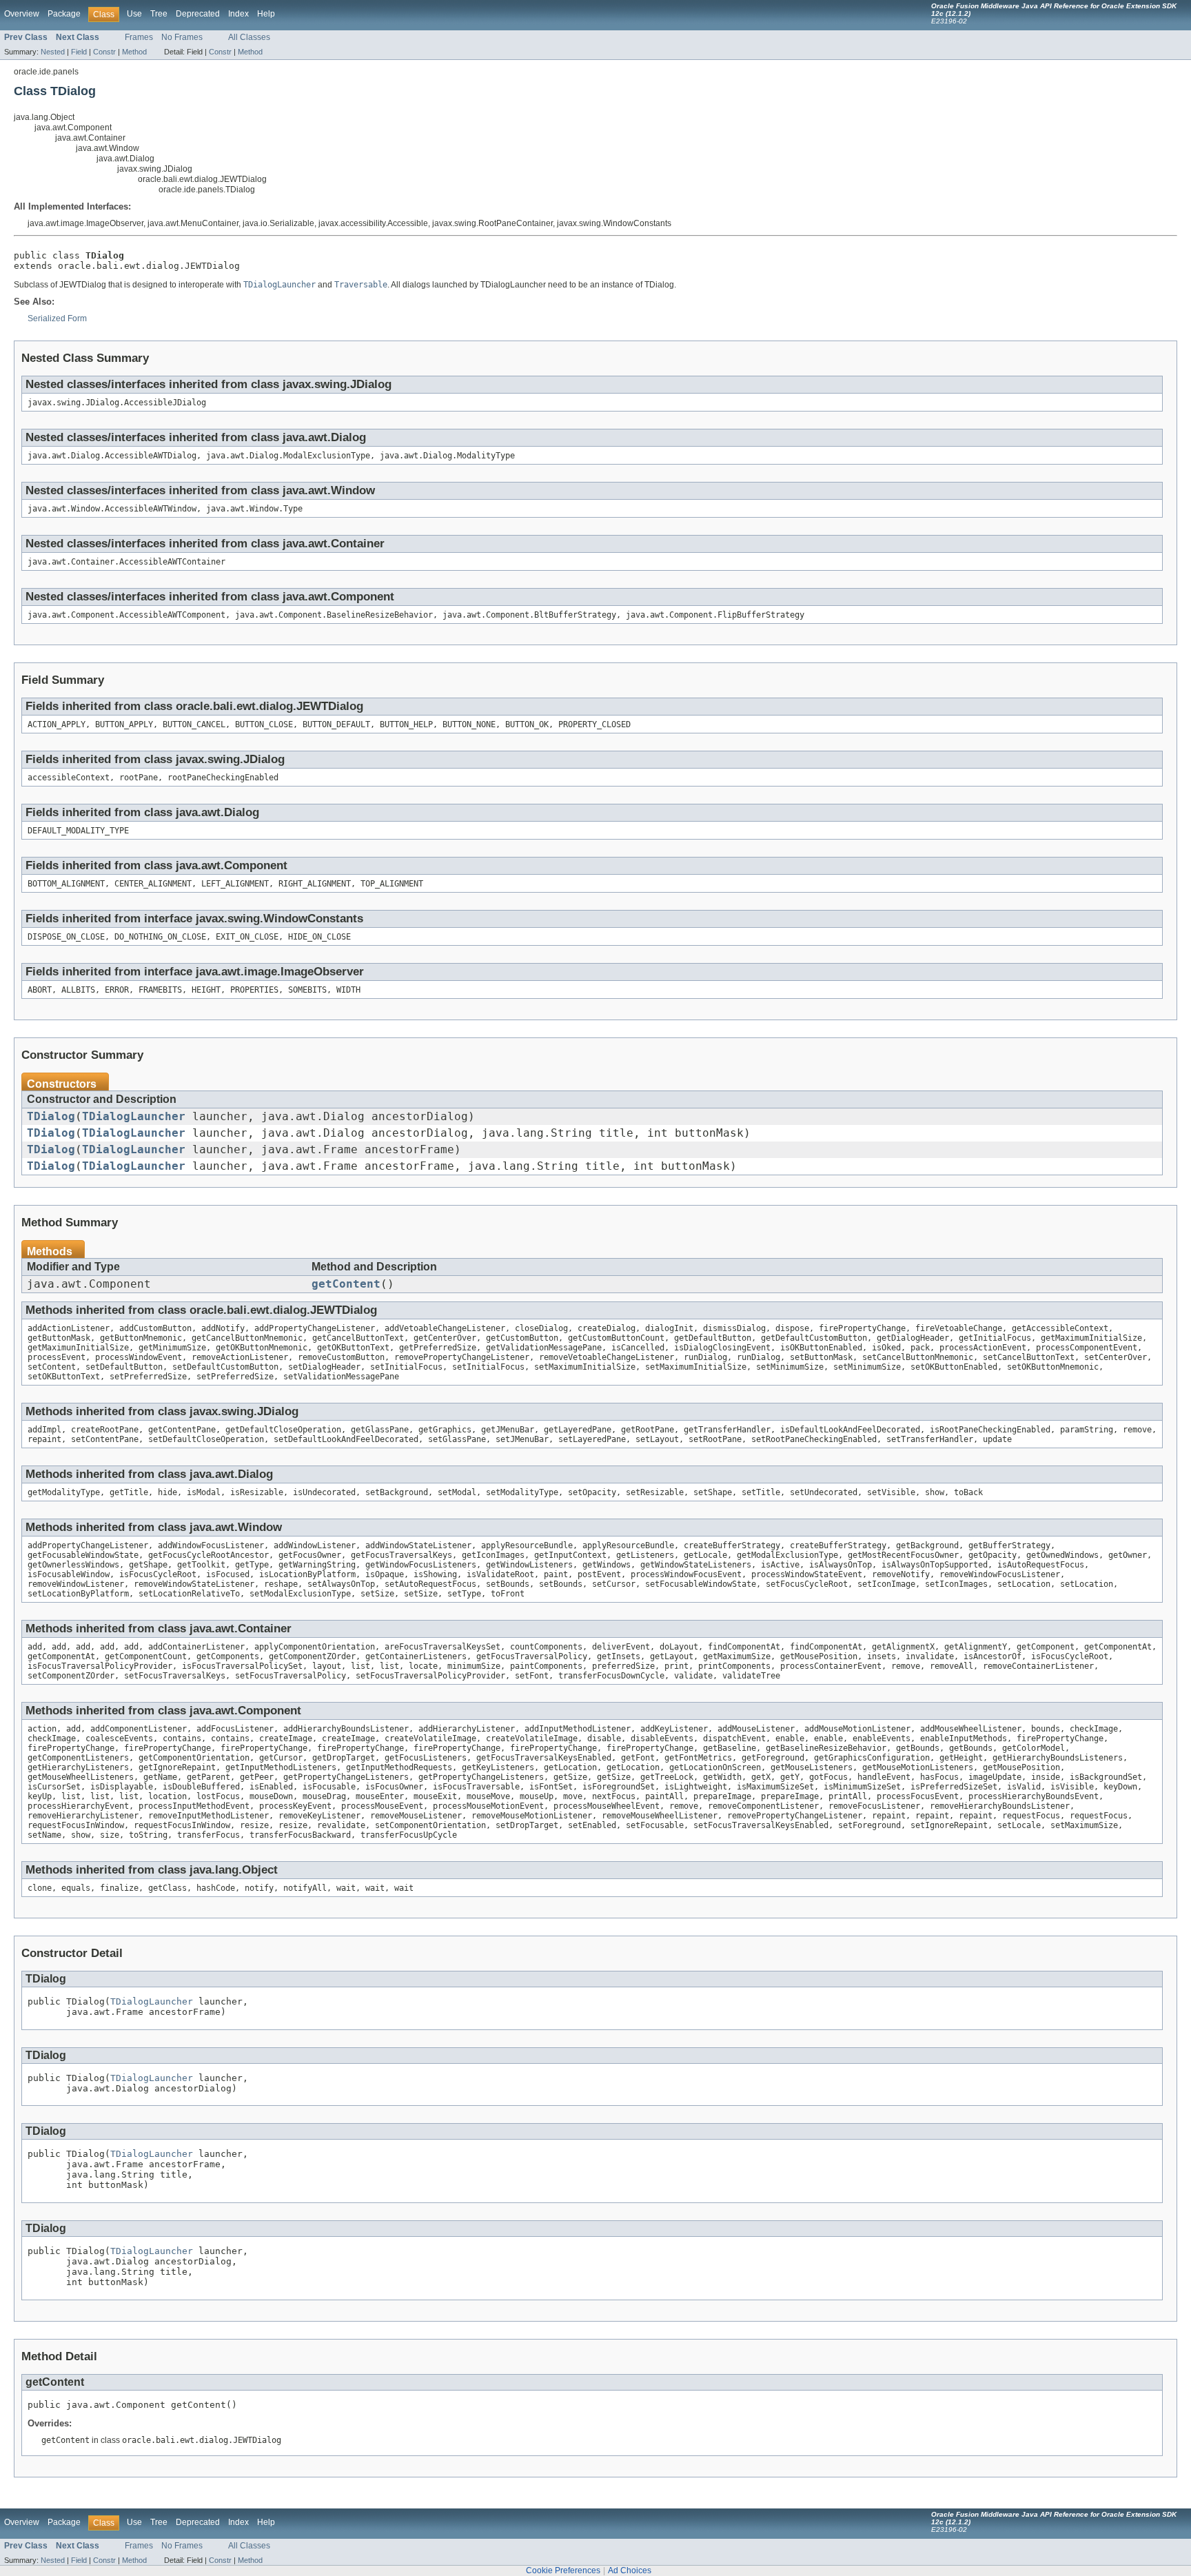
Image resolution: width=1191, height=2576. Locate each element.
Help (266, 14)
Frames (139, 37)
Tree (159, 14)
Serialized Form (57, 318)
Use (134, 14)
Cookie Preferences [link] (563, 2570)
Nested (53, 52)
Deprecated (198, 14)
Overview (22, 14)
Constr (104, 52)
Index (238, 14)
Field (79, 52)
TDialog (51, 1117)
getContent (346, 1284)
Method (134, 52)
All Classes (249, 37)
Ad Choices (630, 2570)
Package (64, 14)
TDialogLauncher (134, 1117)
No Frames (182, 37)
